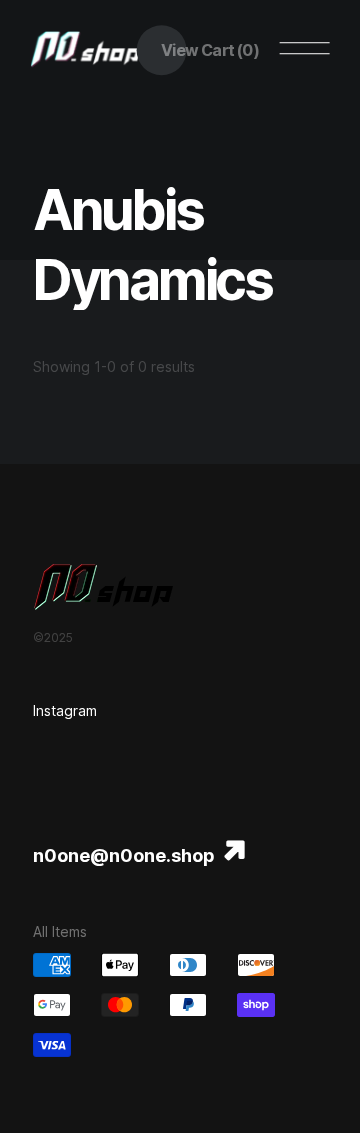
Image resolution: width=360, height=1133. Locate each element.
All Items (60, 931)
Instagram (65, 710)
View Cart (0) (210, 50)
